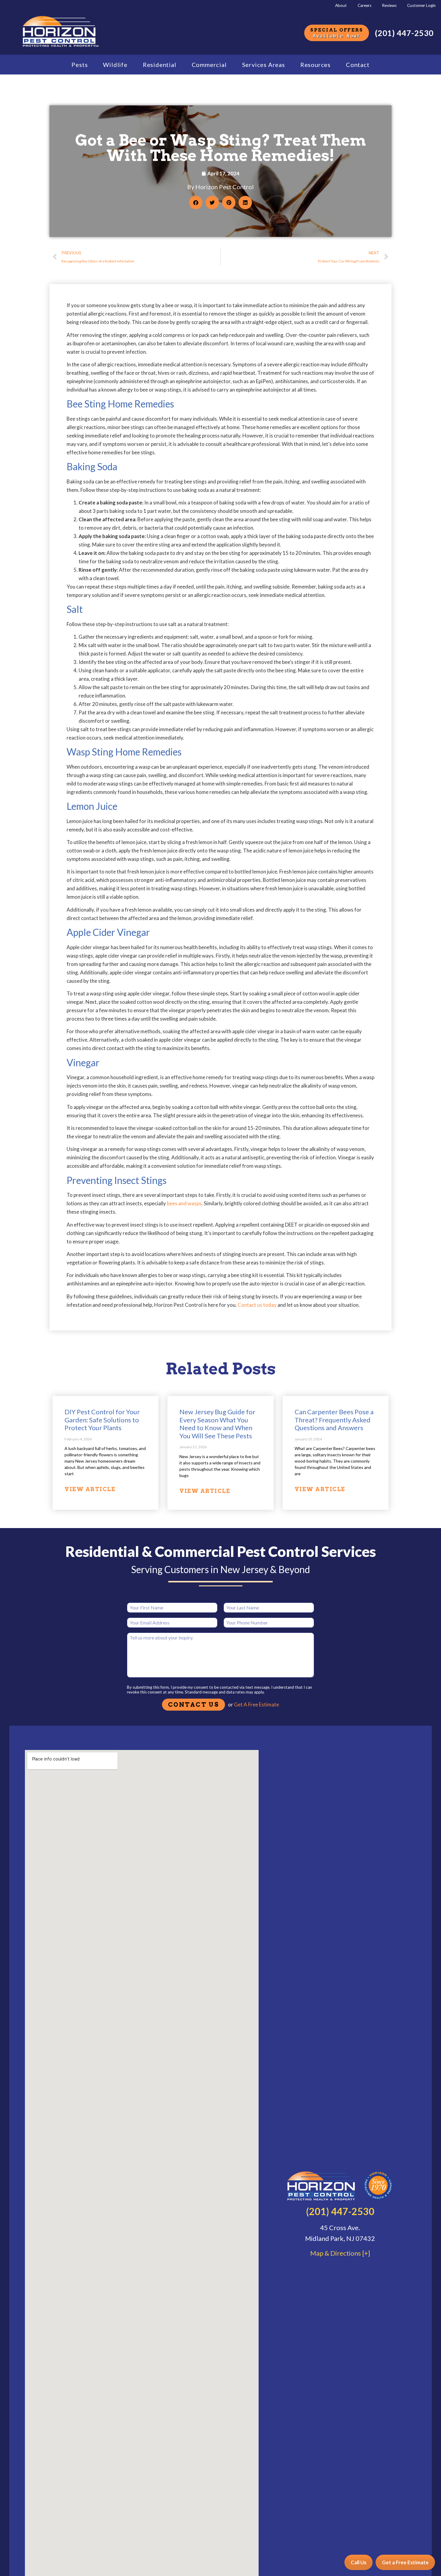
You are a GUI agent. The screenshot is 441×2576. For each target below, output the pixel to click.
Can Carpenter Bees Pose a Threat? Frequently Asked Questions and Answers (334, 1420)
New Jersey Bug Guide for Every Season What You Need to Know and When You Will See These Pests (217, 1424)
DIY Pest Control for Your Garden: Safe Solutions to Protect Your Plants (102, 1420)
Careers (364, 5)
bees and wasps (184, 1203)
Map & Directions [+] (340, 2253)
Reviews (389, 5)
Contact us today (257, 1305)
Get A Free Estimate (256, 1704)
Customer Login (421, 5)
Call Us (358, 2562)
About (341, 5)
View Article (90, 1489)
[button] (196, 203)
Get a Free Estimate (405, 2562)
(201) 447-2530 (404, 33)
